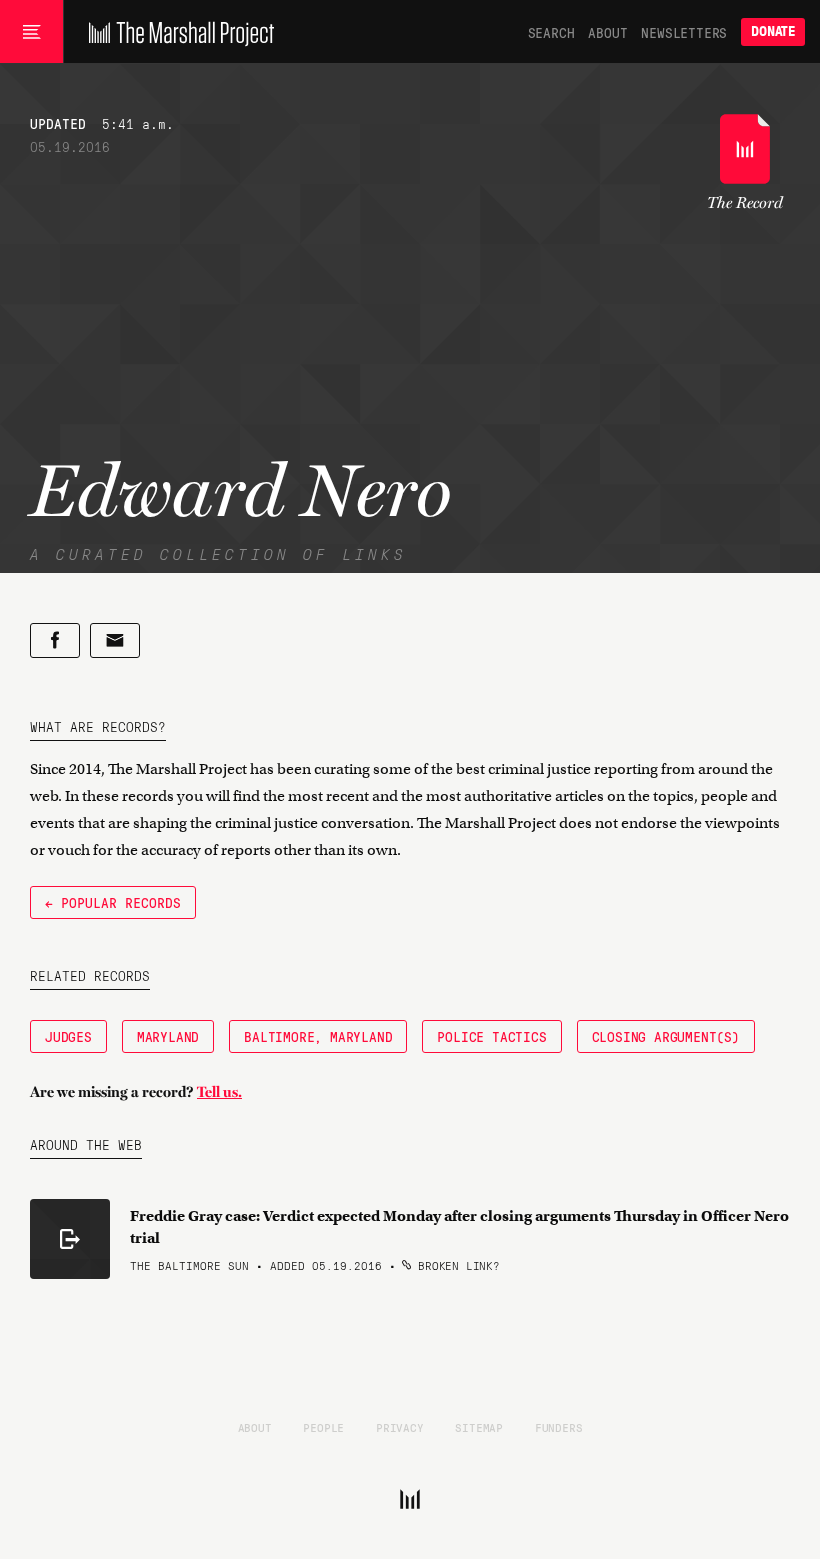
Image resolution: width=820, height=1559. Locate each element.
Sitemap (479, 1427)
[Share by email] (115, 640)
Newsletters (684, 32)
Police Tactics (491, 1036)
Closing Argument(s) (666, 1036)
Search (551, 32)
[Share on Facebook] (55, 640)
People (323, 1427)
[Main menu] (31, 32)
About (607, 32)
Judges (68, 1036)
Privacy (400, 1427)
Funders (559, 1427)
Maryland (168, 1036)
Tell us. (219, 1092)
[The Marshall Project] (176, 32)
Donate (773, 31)
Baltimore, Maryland (318, 1036)
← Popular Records (113, 902)
